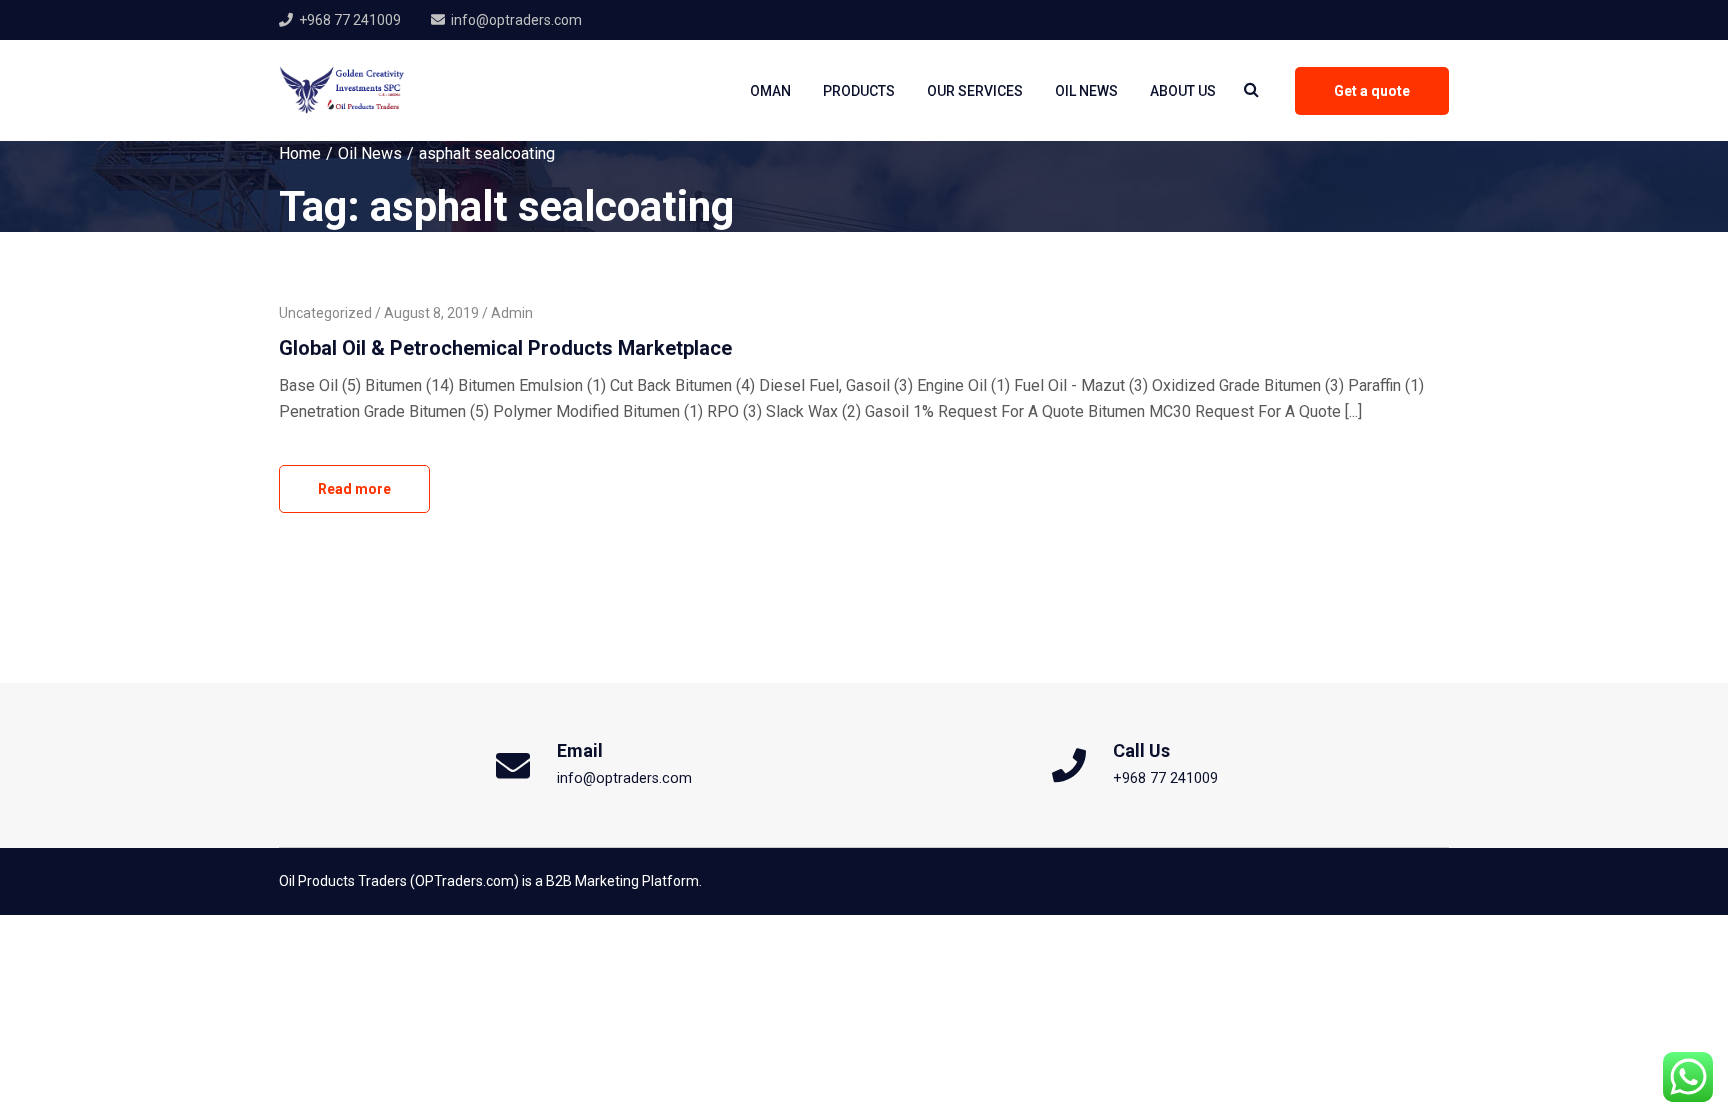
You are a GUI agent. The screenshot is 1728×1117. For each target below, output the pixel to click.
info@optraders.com (516, 20)
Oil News (1086, 91)
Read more (354, 489)
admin (512, 313)
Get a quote (1372, 91)
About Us (1183, 91)
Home (300, 153)
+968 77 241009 (350, 20)
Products (859, 91)
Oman (770, 91)
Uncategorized (325, 313)
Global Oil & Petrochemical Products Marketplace (505, 348)
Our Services (975, 91)
